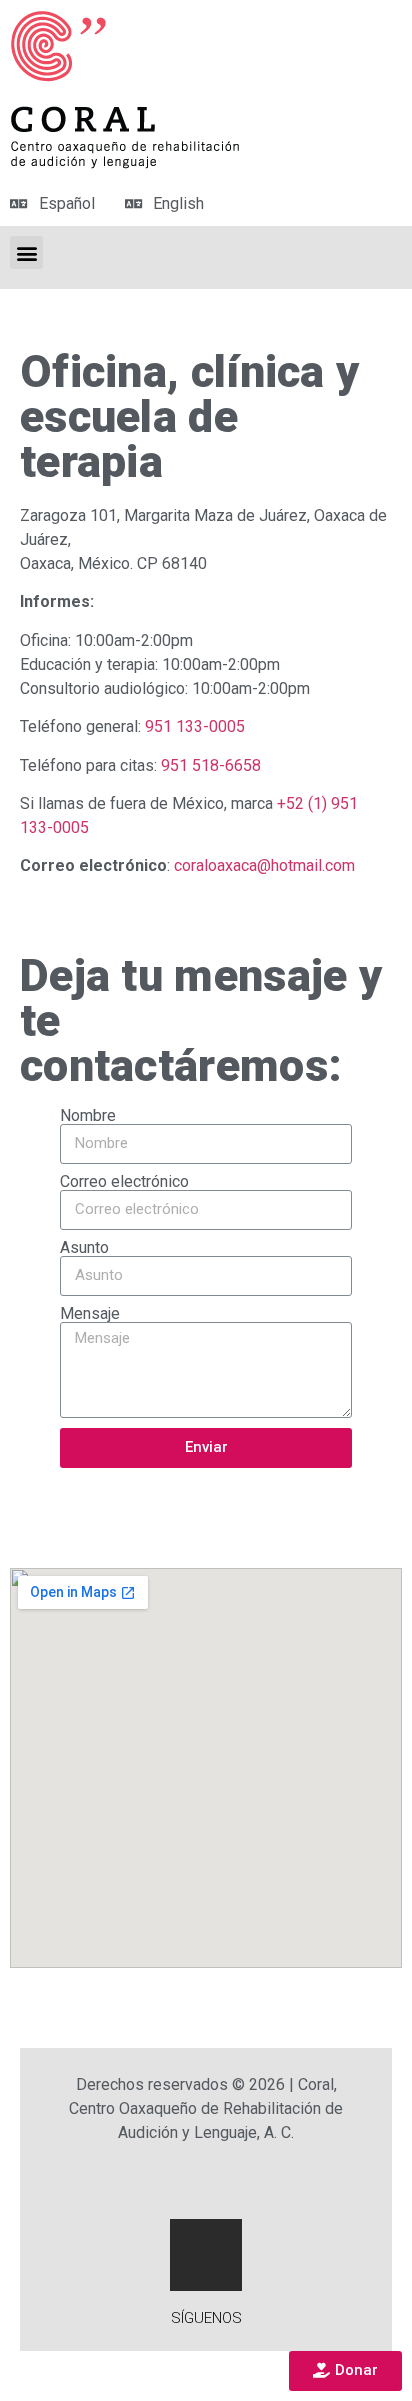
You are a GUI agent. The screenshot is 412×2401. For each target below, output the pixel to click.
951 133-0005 (195, 726)
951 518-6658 (211, 765)
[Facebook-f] (206, 2255)
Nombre (88, 1116)
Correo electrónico (124, 1182)
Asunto (84, 1248)
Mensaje (90, 1314)
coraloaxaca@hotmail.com (264, 865)
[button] (345, 2371)
